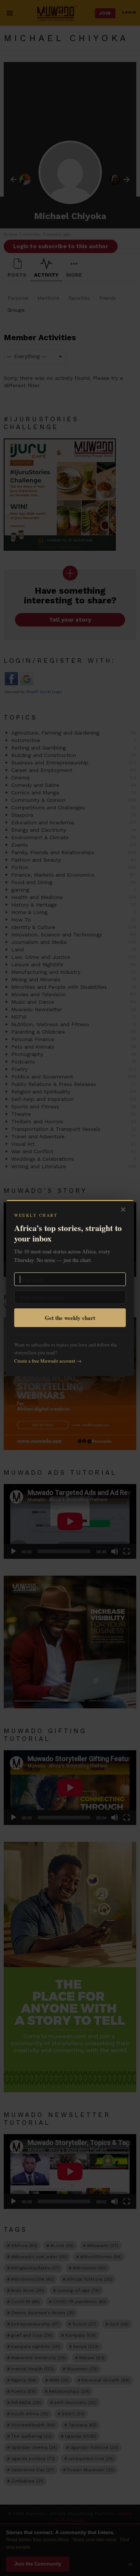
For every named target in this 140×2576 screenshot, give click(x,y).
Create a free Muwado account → (48, 1361)
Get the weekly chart (70, 1318)
